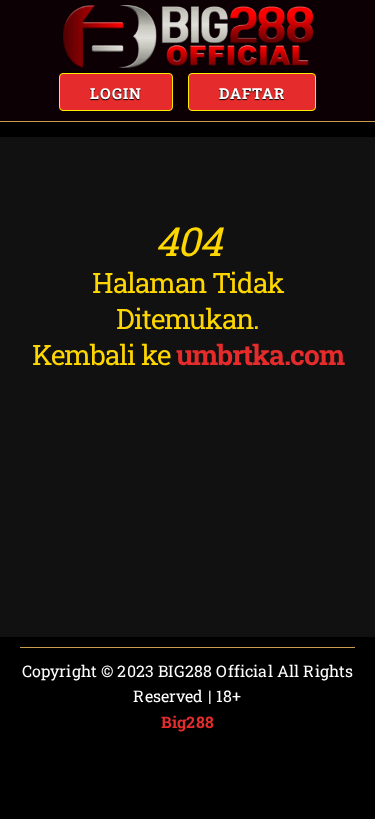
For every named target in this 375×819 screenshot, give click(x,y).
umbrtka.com (260, 354)
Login (116, 93)
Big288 (187, 721)
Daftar (252, 93)
